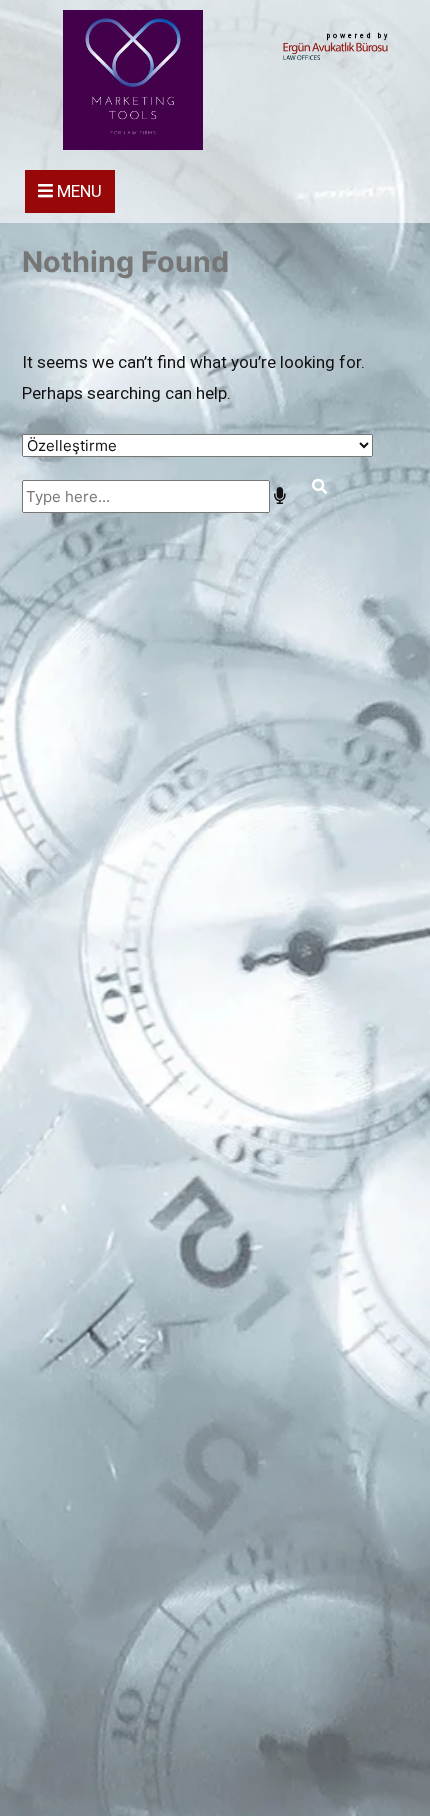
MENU (77, 191)
